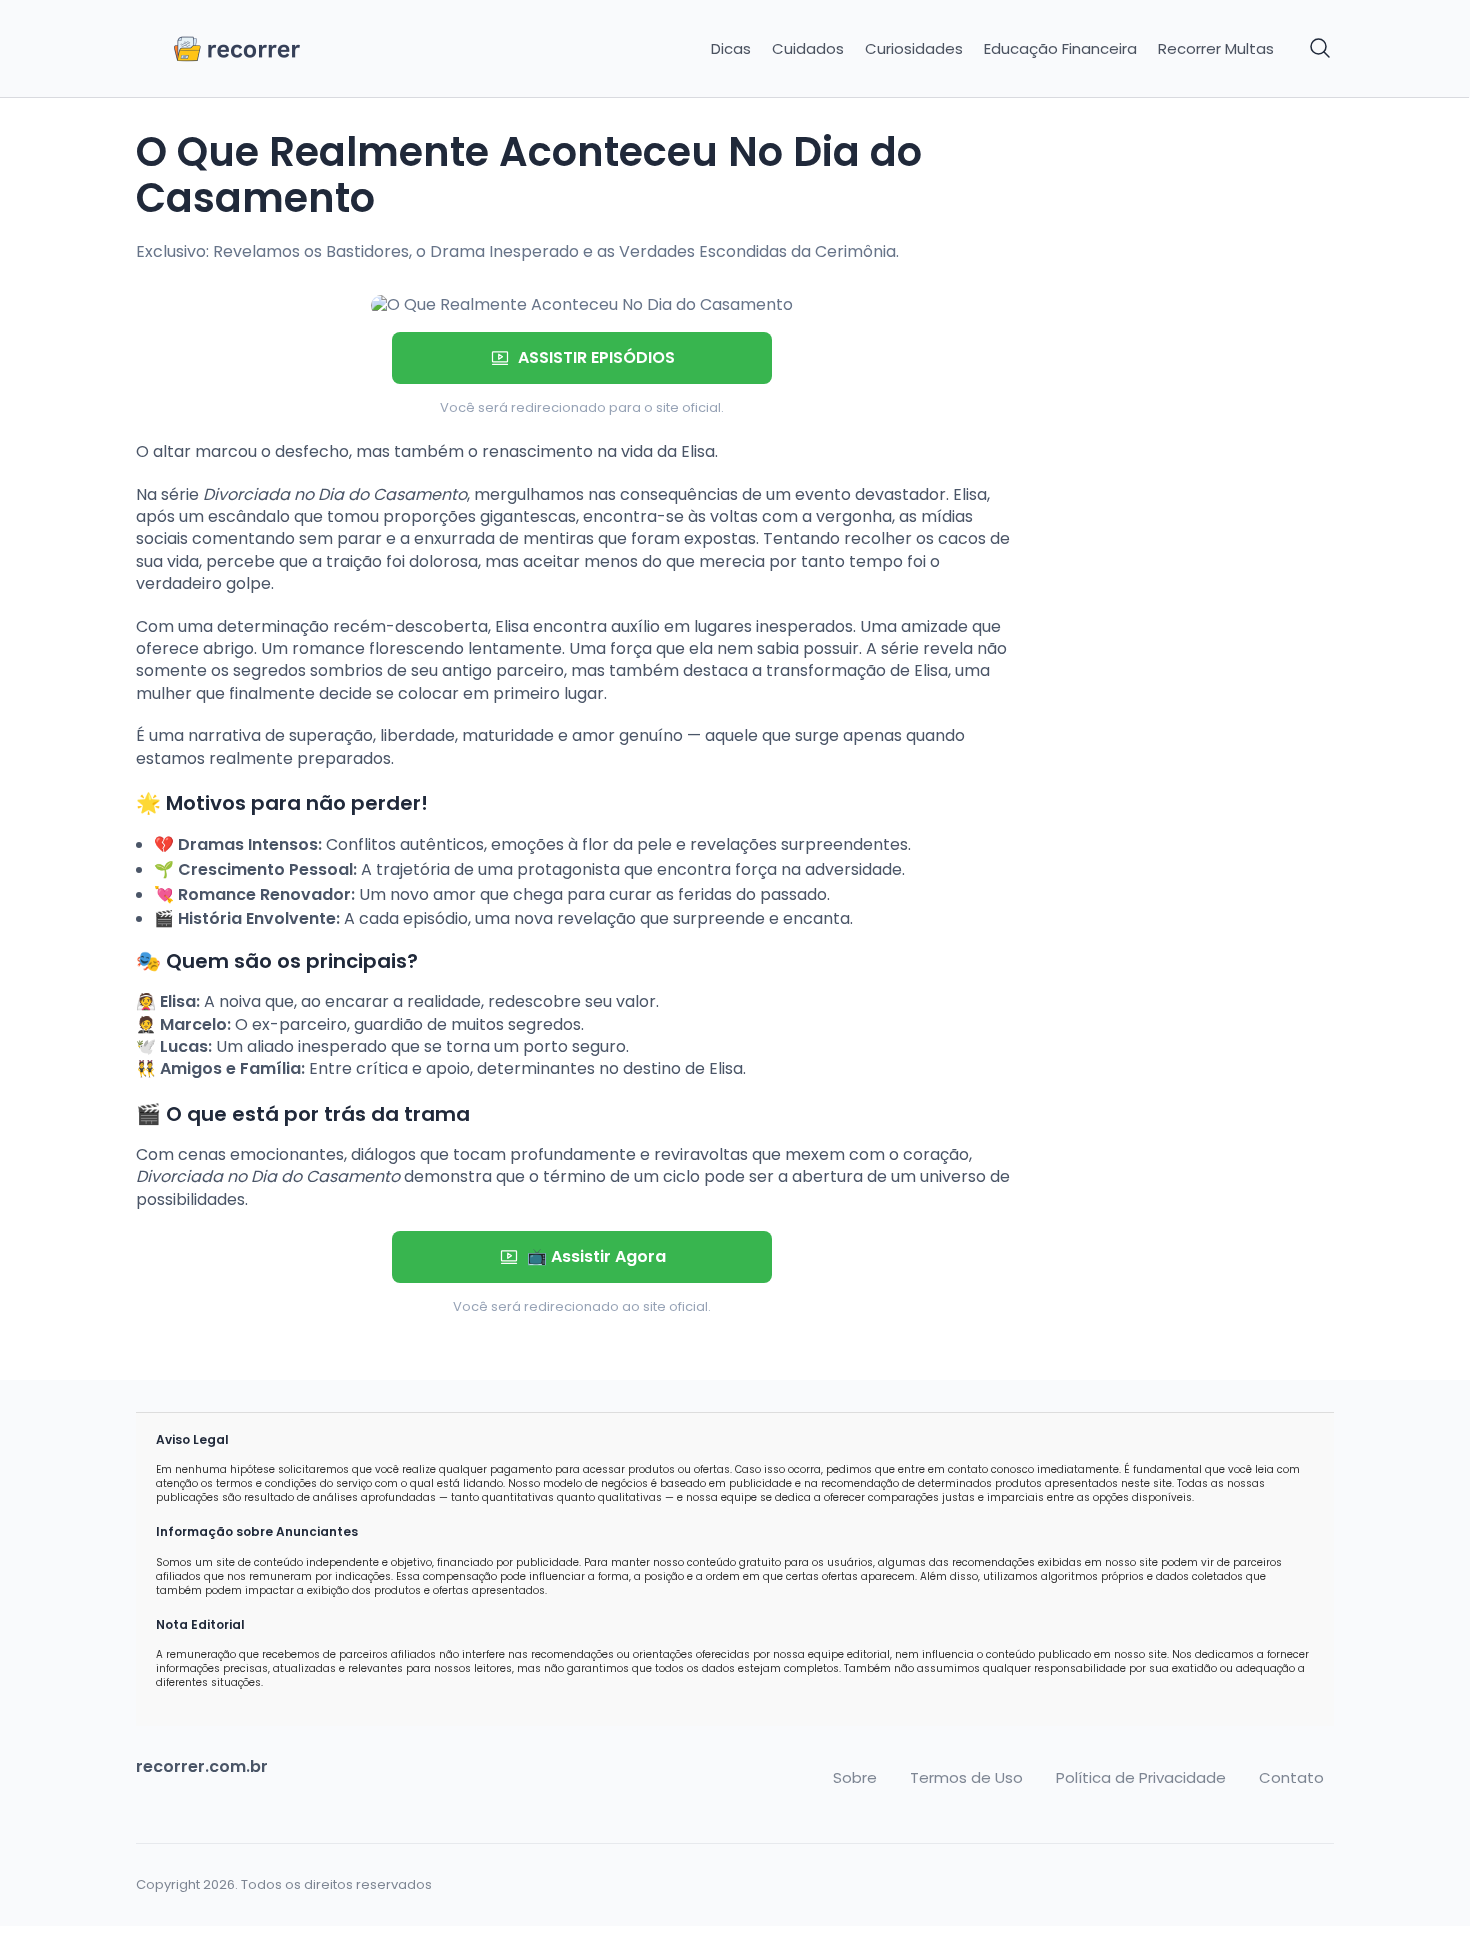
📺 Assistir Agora (596, 1256)
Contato (1291, 1778)
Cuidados (808, 49)
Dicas (731, 49)
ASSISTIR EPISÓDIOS (596, 357)
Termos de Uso (966, 1778)
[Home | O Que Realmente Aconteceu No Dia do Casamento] (277, 49)
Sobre (855, 1778)
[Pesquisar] (1321, 49)
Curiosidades (914, 49)
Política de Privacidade (1141, 1778)
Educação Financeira (1060, 49)
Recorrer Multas (1216, 49)
